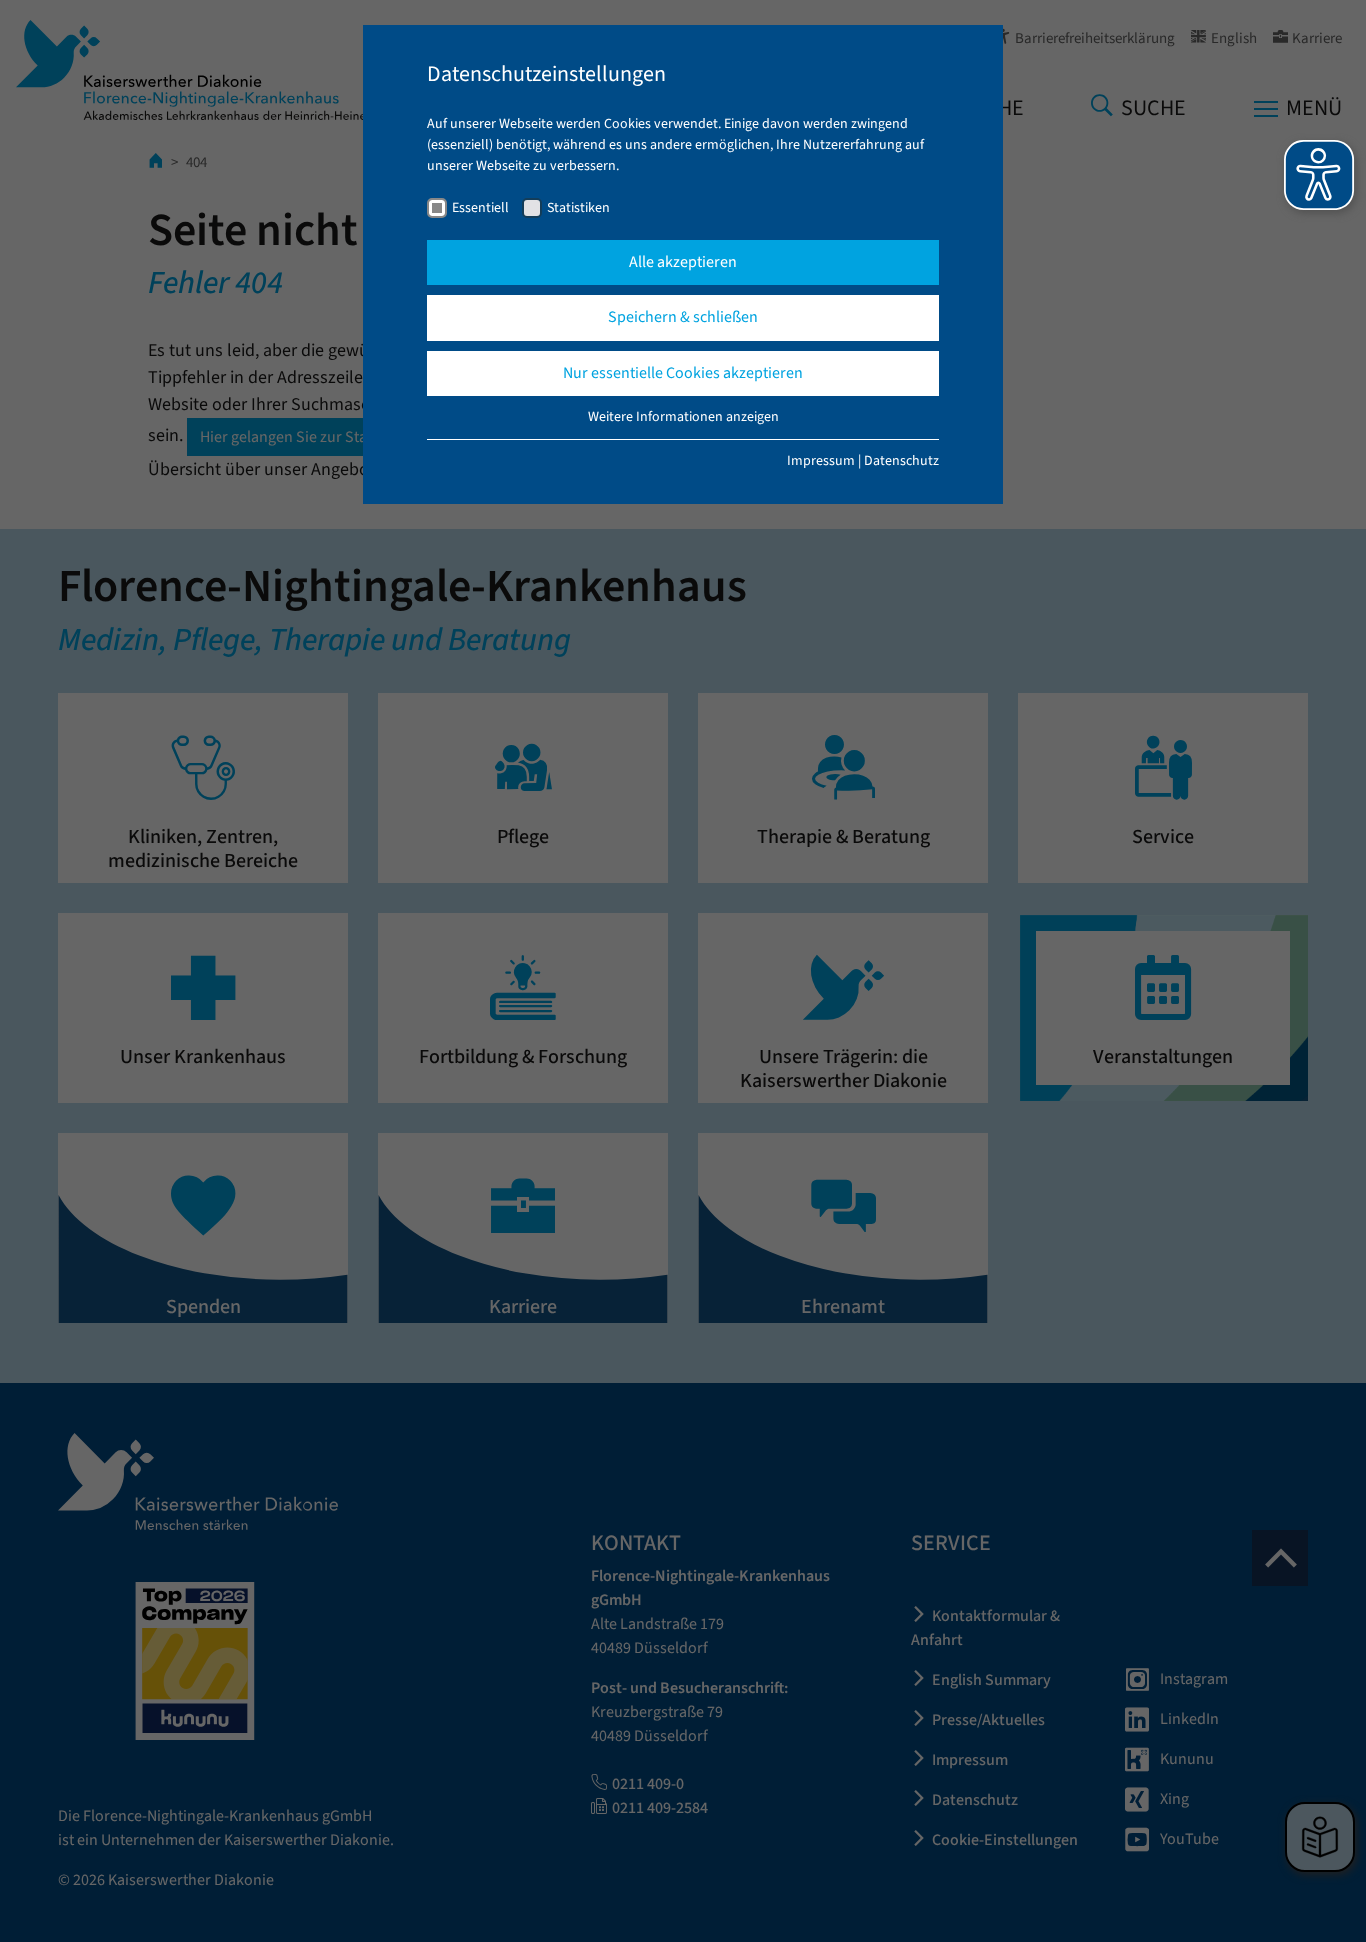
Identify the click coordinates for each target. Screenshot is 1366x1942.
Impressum (821, 461)
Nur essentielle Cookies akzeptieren (683, 373)
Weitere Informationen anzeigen (683, 417)
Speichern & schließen (683, 317)
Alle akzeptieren (683, 262)
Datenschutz (901, 461)
